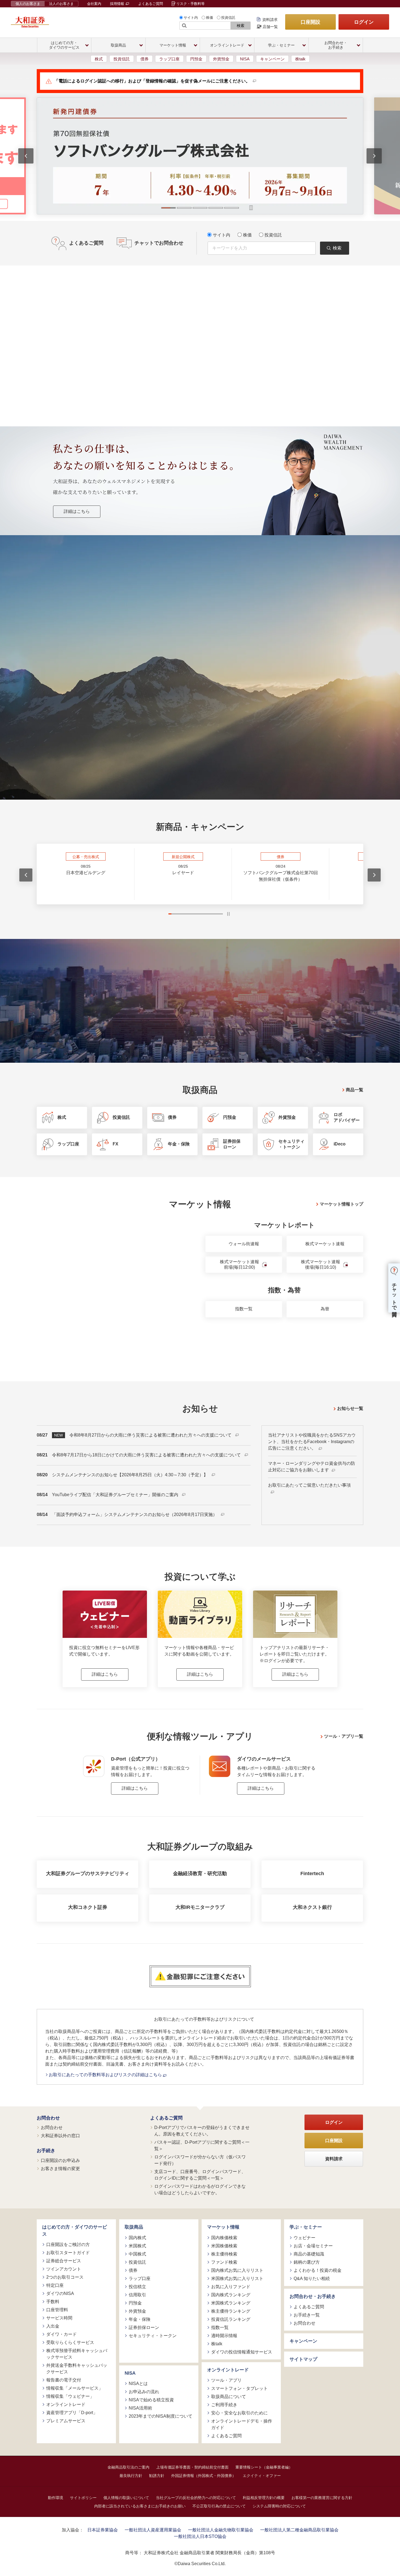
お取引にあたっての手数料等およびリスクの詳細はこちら (106, 2075)
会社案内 (94, 4)
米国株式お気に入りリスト (237, 2278)
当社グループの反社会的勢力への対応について (196, 2498)
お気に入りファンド (231, 2287)
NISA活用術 (140, 2408)
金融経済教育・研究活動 (200, 1874)
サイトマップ (303, 2359)
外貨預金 (221, 59)
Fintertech (312, 1874)
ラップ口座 (169, 59)
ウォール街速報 (244, 1244)
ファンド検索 (224, 2262)
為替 (325, 1309)
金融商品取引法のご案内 (128, 2467)
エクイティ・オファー (262, 2476)
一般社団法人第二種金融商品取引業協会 (299, 2530)
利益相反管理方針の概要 (264, 2498)
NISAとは (138, 2384)
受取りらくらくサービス (70, 2342)
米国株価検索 (224, 2246)
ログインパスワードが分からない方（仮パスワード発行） (200, 2160)
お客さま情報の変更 (60, 2169)
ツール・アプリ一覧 (344, 1736)
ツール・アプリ (226, 2380)
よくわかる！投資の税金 (318, 2270)
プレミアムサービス (66, 2421)
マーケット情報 (223, 2227)
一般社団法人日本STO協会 (200, 2536)
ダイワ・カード (61, 2334)
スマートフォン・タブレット (239, 2388)
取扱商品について (229, 2397)
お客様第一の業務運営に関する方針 (322, 2498)
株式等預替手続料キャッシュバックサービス (77, 2354)
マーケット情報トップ (341, 1204)
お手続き (46, 2151)
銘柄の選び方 (307, 2262)
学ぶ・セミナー (306, 2227)
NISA (245, 59)
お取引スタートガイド (68, 2253)
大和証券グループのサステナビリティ (88, 1874)
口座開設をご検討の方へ (239, 678)
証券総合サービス (64, 2261)
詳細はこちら (77, 511)
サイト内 (191, 18)
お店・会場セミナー (313, 2246)
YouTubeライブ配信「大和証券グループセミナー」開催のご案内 (116, 1495)
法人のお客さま (61, 4)
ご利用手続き (224, 2405)
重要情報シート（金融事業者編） (264, 2467)
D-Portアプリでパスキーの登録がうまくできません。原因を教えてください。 (202, 2131)
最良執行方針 (131, 2476)
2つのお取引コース (65, 2277)
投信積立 (137, 2287)
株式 (99, 59)
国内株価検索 (224, 2238)
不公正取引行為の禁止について (219, 2506)
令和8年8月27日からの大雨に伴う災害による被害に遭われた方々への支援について (151, 1435)
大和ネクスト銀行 (312, 1907)
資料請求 (270, 20)
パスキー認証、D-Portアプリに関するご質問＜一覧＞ (202, 2145)
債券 (144, 59)
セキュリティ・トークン (153, 2336)
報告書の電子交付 (64, 2380)
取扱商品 (134, 2227)
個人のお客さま (28, 4)
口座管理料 (57, 2310)
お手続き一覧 (307, 2315)
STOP (228, 914)
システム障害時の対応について (279, 2506)
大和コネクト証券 (88, 1907)
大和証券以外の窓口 (60, 2136)
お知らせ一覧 (350, 1408)
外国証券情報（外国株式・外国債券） (204, 2476)
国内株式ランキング (231, 2295)
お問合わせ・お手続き (313, 2296)
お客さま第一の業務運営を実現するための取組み (122, 678)
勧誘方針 (157, 2476)
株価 (210, 18)
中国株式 (137, 2254)
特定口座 (55, 2285)
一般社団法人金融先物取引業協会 (221, 2530)
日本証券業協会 (103, 2530)
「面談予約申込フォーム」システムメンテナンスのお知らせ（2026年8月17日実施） (135, 1515)
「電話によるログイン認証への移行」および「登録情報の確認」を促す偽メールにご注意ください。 (152, 81)
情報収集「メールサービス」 (75, 2388)
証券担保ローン (144, 2327)
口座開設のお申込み (60, 2160)
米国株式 (137, 2246)
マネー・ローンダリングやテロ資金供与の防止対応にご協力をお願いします (312, 1467)
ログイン (364, 22)
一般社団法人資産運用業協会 (153, 2530)
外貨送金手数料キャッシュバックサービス (77, 2369)
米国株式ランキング (231, 2303)
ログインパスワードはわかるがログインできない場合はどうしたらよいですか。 (200, 2190)
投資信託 (228, 18)
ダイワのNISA (60, 2293)
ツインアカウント (64, 2269)
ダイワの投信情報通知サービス (242, 2352)
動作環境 (56, 2498)
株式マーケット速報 (325, 1244)
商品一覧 (355, 1090)
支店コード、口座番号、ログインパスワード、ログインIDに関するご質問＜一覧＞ (200, 2175)
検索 (241, 26)
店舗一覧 (270, 27)
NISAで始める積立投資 (151, 2400)
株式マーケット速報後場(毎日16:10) (321, 1265)
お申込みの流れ (144, 2392)
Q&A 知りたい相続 (312, 2278)
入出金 (53, 2326)
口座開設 (310, 22)
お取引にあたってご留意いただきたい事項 (309, 1485)
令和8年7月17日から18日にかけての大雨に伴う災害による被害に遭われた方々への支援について (147, 1455)
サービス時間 (59, 2318)
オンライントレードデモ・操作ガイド (242, 2424)
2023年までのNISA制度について (161, 2416)
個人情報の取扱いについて (126, 2498)
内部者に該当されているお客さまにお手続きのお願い (140, 2506)
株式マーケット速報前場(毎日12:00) (239, 1265)
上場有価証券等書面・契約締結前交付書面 (192, 2467)
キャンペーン (272, 59)
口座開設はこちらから (200, 736)
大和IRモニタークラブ (200, 1907)
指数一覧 (244, 1309)
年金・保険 (140, 2319)
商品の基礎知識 (309, 2254)
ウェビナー (304, 2238)
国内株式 (137, 2238)
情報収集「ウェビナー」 (70, 2396)
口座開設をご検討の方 (68, 2244)
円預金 (196, 59)
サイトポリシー (83, 2498)
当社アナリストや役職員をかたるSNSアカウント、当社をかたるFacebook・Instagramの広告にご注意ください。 (312, 1442)
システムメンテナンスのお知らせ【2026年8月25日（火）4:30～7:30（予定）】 (130, 1475)
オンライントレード (66, 2404)
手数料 (53, 2302)
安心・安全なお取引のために (239, 2413)
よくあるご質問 (151, 4)
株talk (300, 59)
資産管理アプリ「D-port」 (72, 2413)
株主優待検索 (224, 2254)
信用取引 (137, 2295)
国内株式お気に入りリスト (237, 2270)
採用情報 (118, 4)
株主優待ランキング (231, 2311)
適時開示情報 (224, 2336)
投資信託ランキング (231, 2319)
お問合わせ (48, 2118)
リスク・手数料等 (190, 4)
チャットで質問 (394, 1294)
